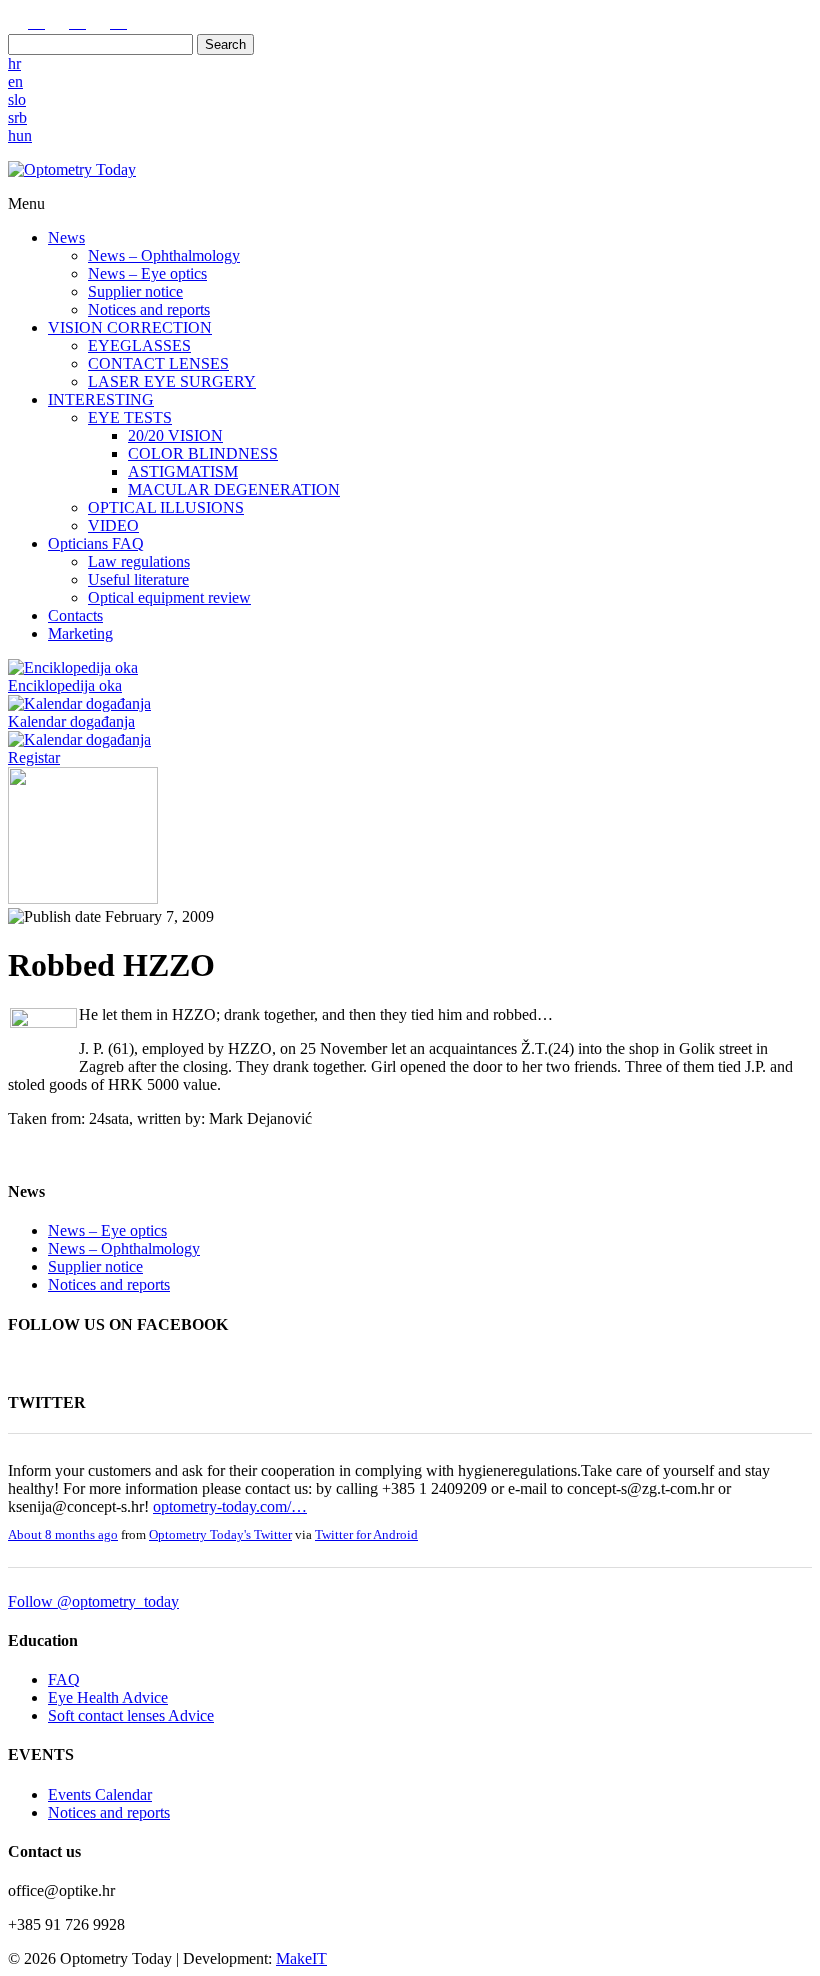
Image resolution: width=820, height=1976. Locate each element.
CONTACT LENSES (158, 363)
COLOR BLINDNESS (203, 453)
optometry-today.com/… (230, 1506)
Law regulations (139, 561)
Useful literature (138, 579)
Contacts (75, 615)
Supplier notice (135, 291)
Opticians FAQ (96, 543)
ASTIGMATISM (183, 471)
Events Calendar (100, 1794)
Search (225, 44)
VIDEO (113, 525)
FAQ (64, 1679)
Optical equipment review (169, 597)
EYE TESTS (130, 417)
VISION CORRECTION (130, 327)
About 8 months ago (63, 1535)
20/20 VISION (175, 435)
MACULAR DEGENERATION (234, 489)
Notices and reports (149, 309)
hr (14, 63)
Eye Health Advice (108, 1697)
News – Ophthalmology (164, 255)
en (15, 81)
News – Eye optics (147, 273)
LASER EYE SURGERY (172, 381)
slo (17, 99)
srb (17, 117)
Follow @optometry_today (93, 1601)
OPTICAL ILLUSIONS (166, 507)
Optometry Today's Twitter (220, 1535)
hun (20, 135)
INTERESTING (101, 399)
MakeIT (301, 1958)
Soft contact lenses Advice (131, 1715)
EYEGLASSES (139, 345)
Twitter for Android (366, 1535)
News (66, 237)
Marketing (80, 633)
